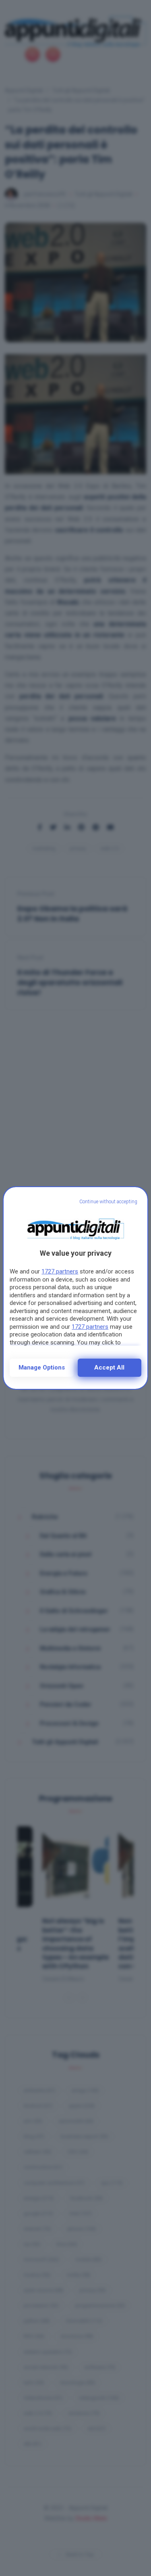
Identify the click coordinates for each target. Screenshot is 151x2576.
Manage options (42, 1367)
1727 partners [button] (60, 1271)
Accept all (109, 1367)
